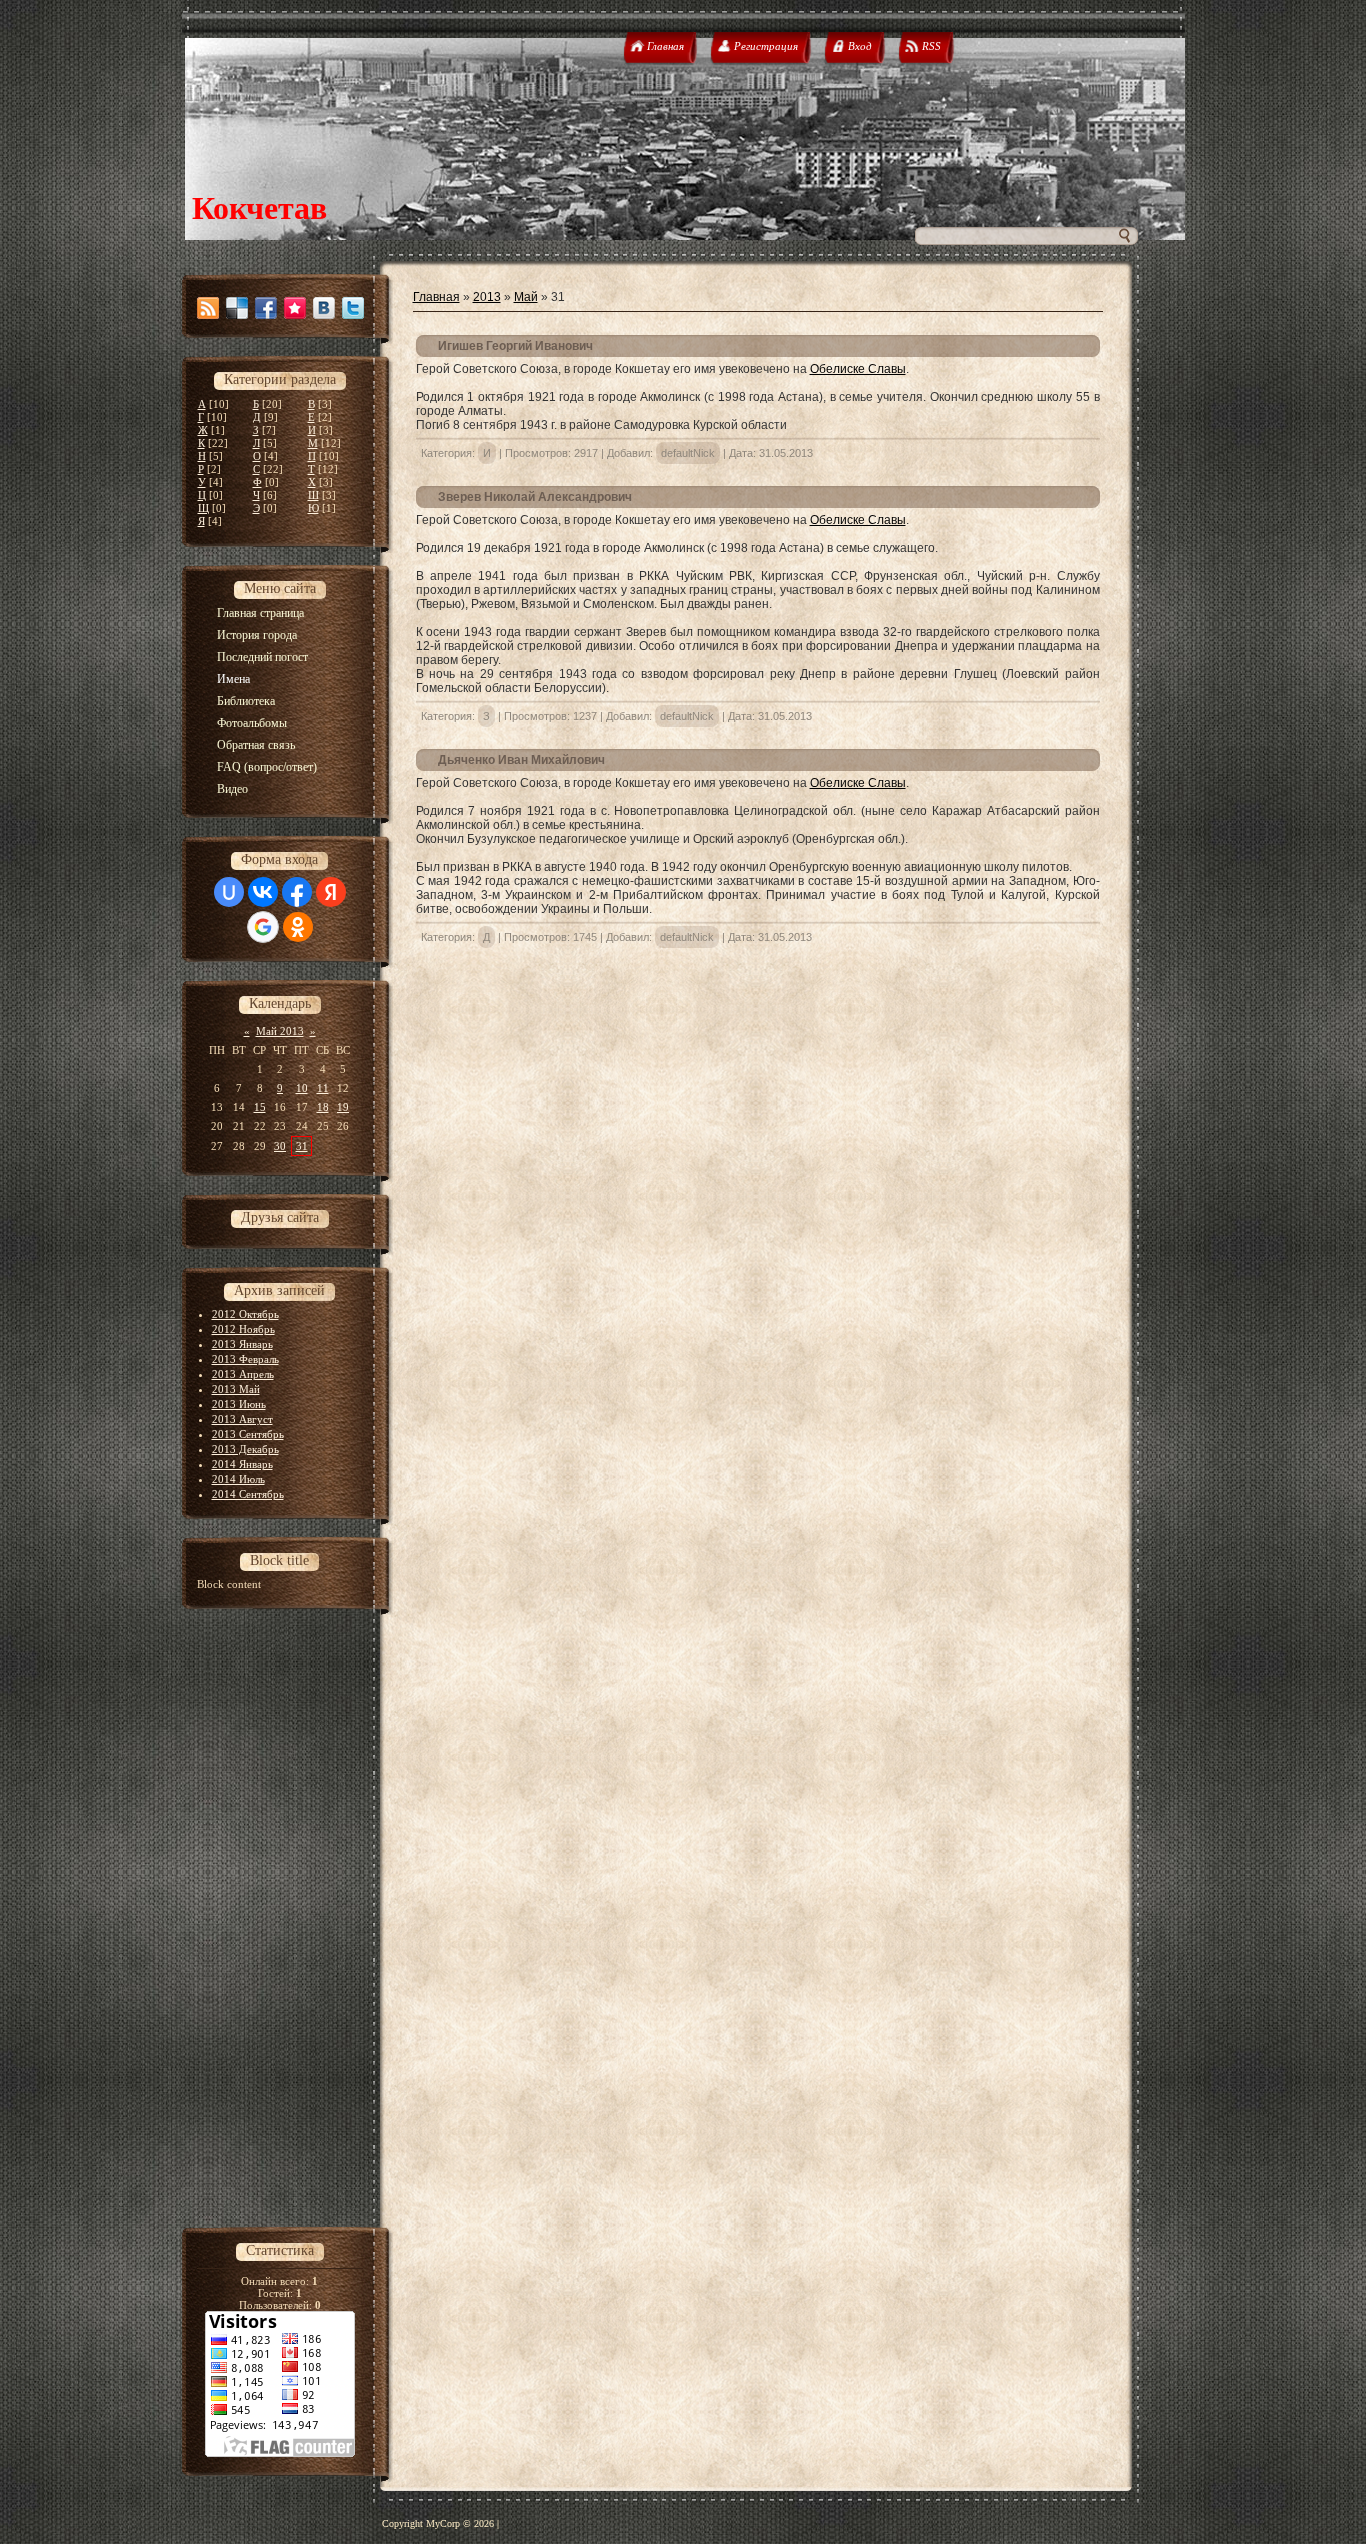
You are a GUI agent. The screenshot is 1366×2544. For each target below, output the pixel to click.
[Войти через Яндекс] (331, 892)
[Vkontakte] (324, 308)
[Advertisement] (287, 1927)
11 (323, 1088)
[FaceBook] (266, 308)
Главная (436, 297)
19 (343, 1107)
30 (280, 1146)
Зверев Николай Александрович (535, 497)
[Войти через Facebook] (297, 892)
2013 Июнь (239, 1404)
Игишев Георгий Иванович (515, 346)
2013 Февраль (245, 1359)
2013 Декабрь (245, 1449)
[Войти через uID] (229, 892)
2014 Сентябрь (248, 1494)
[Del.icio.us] (237, 308)
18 (323, 1107)
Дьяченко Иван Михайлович (521, 760)
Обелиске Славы (858, 369)
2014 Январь (242, 1464)
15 (260, 1107)
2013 (487, 297)
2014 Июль (238, 1479)
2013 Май (236, 1389)
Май (526, 297)
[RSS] (208, 308)
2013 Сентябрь (248, 1434)
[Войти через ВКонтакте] (263, 892)
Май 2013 (280, 1031)
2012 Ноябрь (243, 1329)
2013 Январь (242, 1344)
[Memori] (295, 308)
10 (302, 1088)
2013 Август (242, 1419)
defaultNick (688, 453)
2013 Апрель (243, 1374)
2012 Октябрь (245, 1314)
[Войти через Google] (263, 927)
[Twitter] (353, 308)
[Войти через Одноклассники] (298, 927)
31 (302, 1146)
